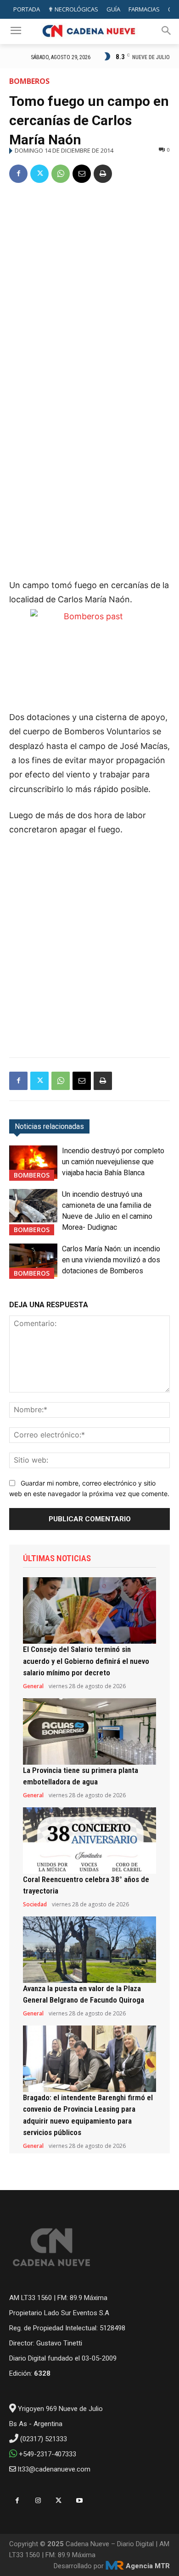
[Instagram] (38, 2501)
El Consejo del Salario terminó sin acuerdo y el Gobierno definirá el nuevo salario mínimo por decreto (86, 1661)
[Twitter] (39, 174)
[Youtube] (79, 2501)
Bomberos (29, 81)
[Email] (82, 174)
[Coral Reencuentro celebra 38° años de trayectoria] (89, 1841)
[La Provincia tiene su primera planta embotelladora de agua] (89, 1731)
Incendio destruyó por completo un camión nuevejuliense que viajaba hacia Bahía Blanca (113, 1162)
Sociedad (35, 1904)
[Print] (103, 174)
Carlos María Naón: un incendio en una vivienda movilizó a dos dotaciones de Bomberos (111, 1260)
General (33, 1686)
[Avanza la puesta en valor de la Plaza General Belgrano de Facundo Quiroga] (89, 1950)
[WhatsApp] (61, 174)
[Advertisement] (89, 286)
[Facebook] (18, 174)
